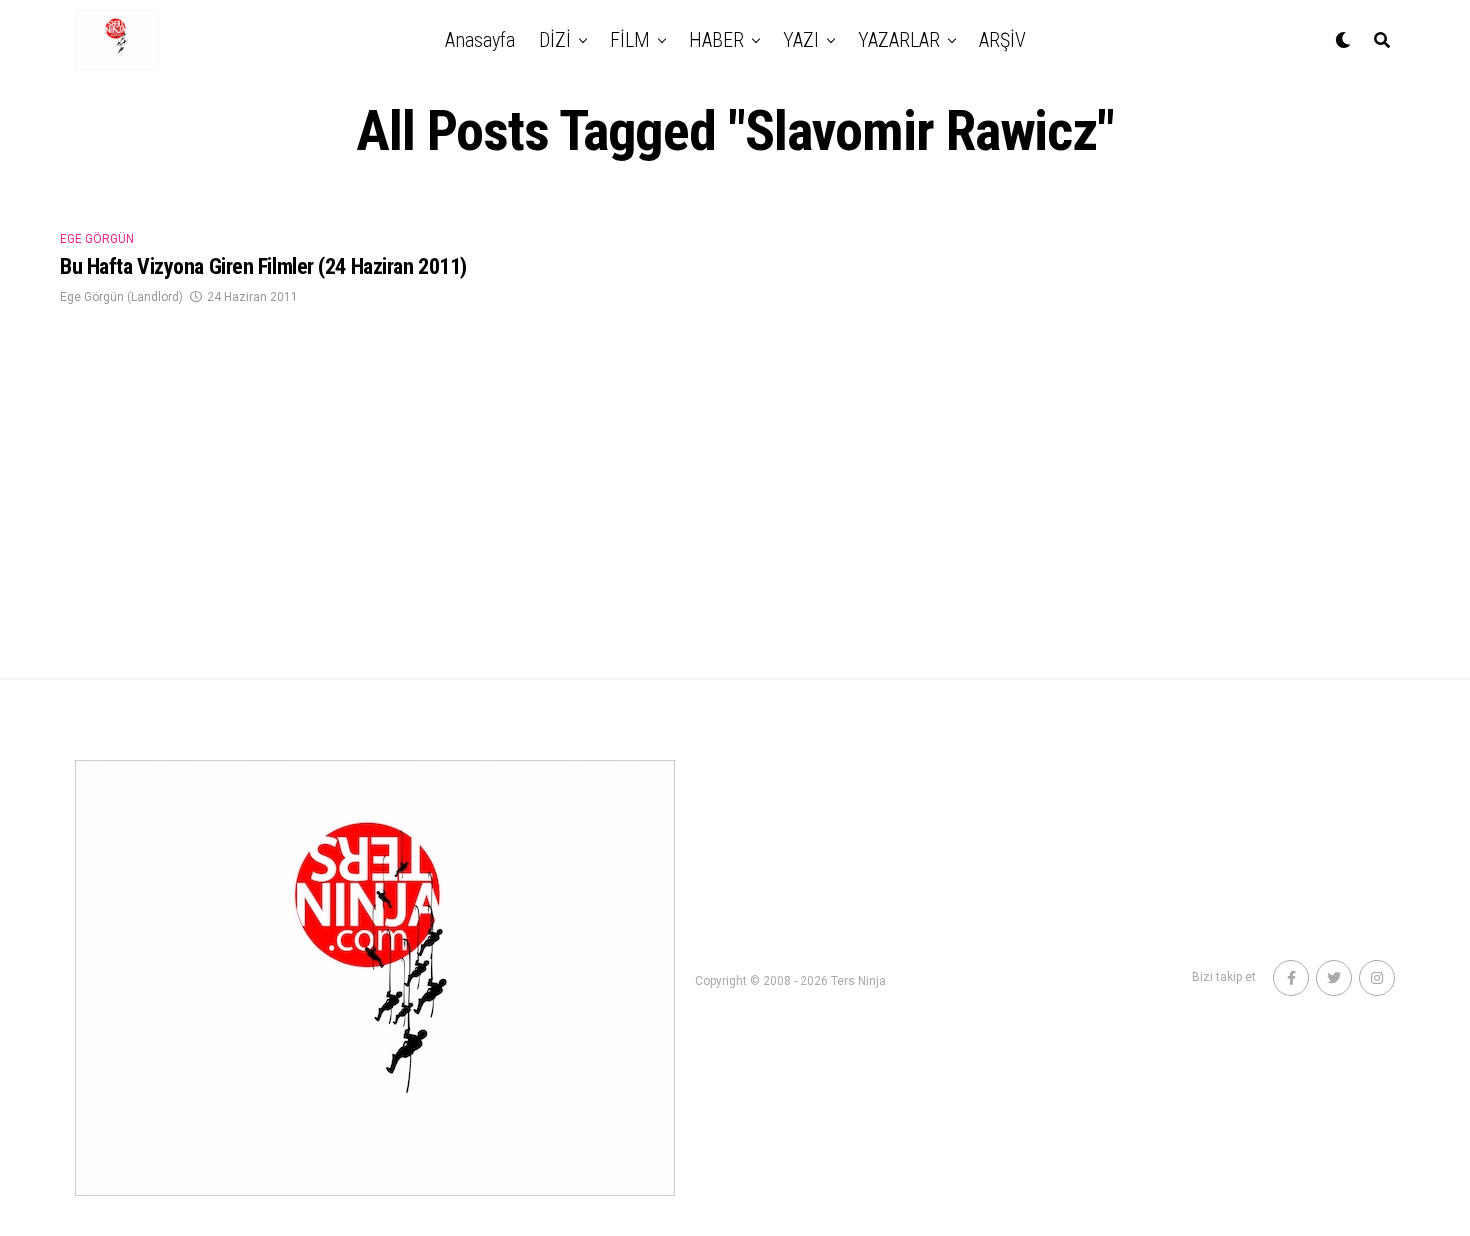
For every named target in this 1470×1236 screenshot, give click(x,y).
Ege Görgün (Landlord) (121, 297)
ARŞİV (1002, 40)
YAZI (801, 40)
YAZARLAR (899, 40)
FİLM (630, 40)
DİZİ (555, 40)
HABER (716, 40)
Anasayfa (480, 40)
